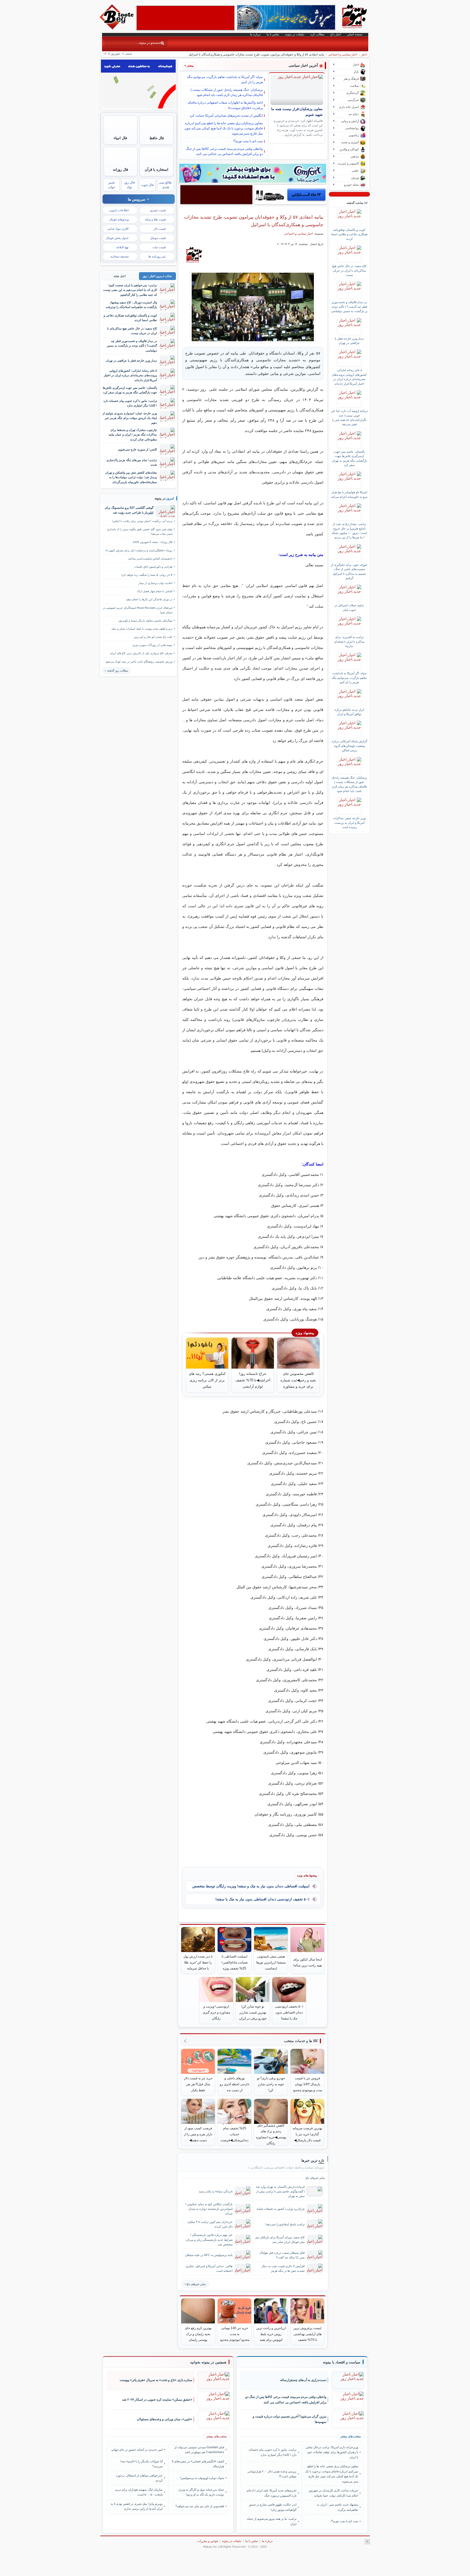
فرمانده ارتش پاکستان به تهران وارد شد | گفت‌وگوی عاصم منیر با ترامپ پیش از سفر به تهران (280, 2191)
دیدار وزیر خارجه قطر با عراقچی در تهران (349, 341)
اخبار (364, 54)
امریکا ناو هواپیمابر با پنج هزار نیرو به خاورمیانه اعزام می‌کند (349, 494)
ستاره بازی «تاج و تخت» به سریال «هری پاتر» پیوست (156, 2380)
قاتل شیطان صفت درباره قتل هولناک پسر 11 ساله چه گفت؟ (282, 2255)
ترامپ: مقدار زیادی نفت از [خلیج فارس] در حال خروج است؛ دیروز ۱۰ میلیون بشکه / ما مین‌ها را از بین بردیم (349, 531)
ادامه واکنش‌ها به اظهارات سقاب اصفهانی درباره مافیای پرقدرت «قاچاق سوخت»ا (225, 105)
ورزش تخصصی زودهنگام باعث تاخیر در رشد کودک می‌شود (139, 662)
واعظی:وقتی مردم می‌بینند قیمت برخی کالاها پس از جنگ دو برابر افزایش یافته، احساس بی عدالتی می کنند (224, 151)
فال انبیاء (120, 138)
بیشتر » (189, 66)
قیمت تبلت (159, 247)
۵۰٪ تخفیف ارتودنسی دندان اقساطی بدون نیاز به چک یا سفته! (262, 1899)
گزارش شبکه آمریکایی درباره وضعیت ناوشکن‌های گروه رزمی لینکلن (349, 746)
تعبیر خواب (111, 185)
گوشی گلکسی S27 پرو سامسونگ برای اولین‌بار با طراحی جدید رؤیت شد (129, 510)
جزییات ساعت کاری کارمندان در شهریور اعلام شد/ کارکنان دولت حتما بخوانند (333, 2493)
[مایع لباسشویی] (253, 173)
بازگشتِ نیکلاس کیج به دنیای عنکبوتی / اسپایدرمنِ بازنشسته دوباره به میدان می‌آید (209, 2209)
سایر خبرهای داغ (196, 2284)
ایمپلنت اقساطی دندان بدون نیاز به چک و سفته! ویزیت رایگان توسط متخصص (251, 1886)
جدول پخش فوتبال (117, 238)
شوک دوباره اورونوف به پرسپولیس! (202, 2478)
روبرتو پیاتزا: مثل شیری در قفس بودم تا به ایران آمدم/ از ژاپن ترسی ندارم (137, 2506)
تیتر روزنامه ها (157, 256)
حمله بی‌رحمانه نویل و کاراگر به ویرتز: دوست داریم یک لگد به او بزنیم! (201, 2492)
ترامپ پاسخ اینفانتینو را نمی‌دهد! (285, 2224)
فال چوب (147, 185)
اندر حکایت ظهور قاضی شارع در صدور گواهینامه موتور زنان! (273, 2507)
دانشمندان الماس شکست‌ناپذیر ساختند (150, 559)
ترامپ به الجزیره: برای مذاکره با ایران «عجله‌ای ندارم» (349, 641)
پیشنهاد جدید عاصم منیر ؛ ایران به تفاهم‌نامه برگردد (337, 2507)
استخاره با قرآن (157, 170)
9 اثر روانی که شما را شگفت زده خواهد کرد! (147, 575)
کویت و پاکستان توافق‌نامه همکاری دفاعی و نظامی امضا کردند (349, 234)
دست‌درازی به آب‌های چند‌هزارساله (303, 2380)
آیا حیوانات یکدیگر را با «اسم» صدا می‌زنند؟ (142, 2464)
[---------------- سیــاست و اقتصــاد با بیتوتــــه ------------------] (342, 2362)
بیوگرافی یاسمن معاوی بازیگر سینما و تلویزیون (145, 621)
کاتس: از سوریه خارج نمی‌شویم (137, 449)
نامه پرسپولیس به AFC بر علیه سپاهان (209, 2255)
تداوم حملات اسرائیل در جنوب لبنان (349, 607)
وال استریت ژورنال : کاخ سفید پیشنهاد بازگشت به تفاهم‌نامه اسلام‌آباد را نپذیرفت (131, 305)
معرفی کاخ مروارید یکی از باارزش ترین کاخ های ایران (141, 653)
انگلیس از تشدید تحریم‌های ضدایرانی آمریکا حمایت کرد (226, 116)
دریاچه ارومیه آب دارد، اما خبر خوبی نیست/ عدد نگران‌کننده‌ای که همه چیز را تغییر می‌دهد (349, 417)
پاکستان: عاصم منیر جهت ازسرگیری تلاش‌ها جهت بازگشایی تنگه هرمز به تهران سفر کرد (349, 458)
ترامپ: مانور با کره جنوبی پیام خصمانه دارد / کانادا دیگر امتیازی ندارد (130, 403)
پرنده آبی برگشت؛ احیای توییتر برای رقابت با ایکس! (142, 521)
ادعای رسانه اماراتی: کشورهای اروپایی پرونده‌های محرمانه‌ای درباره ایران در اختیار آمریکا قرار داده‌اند (349, 377)
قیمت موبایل (158, 238)
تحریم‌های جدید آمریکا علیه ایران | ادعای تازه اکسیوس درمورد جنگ (271, 2493)
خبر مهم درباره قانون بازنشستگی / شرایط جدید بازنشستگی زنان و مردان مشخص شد (209, 2239)
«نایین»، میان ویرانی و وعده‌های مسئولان (165, 2419)
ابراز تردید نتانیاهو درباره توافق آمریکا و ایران (349, 712)
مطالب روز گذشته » (116, 671)
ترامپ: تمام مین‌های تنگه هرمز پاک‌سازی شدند (132, 462)
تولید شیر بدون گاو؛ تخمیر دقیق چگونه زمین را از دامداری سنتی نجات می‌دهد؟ (140, 532)
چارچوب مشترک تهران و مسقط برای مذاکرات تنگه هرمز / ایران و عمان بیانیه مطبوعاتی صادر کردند (133, 435)
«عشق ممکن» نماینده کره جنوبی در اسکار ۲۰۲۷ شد (157, 2400)
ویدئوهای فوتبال (119, 219)
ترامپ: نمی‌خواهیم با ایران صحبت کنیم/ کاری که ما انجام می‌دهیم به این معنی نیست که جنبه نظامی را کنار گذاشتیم (130, 290)
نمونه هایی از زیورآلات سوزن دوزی (152, 645)
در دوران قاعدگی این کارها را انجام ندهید (149, 599)
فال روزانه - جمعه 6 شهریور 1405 (153, 542)
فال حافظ (157, 138)
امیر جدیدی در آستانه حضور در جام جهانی (137, 2450)
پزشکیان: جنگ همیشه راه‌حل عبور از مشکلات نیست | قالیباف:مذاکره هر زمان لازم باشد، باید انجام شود (227, 92)
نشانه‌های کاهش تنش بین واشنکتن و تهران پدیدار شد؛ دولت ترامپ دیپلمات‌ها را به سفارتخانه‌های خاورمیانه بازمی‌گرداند (131, 477)
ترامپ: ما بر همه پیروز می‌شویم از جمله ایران (272, 2521)
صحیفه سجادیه (120, 256)
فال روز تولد (129, 185)
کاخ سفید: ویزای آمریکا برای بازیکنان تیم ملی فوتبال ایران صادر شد (280, 2240)
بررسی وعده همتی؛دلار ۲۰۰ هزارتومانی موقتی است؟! (272, 2474)
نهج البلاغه (122, 247)
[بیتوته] (117, 28)
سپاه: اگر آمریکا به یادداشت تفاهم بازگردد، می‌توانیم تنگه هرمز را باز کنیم (225, 80)
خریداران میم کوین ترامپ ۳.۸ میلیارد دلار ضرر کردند (210, 2224)
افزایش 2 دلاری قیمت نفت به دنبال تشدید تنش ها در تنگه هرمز (283, 2268)
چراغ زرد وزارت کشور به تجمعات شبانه (281, 2209)
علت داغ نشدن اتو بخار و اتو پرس (153, 637)
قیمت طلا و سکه (155, 219)
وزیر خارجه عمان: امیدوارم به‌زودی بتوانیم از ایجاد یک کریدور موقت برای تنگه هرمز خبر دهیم (130, 418)
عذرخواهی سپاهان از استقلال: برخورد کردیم (139, 2478)
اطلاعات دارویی (119, 210)
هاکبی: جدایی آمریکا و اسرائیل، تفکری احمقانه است (209, 2268)
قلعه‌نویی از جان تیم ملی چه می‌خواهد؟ (200, 2506)
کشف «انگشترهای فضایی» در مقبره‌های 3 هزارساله (198, 2464)
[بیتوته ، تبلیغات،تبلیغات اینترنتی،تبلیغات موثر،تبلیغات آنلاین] (185, 18)
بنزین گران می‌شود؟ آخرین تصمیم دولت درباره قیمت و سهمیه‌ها (290, 2419)
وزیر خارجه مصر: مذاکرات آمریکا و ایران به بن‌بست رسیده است (349, 823)
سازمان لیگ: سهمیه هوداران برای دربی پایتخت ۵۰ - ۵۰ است (139, 2492)
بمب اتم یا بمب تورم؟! (248, 141)
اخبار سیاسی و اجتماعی (343, 54)
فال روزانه (120, 170)
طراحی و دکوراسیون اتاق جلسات (153, 567)
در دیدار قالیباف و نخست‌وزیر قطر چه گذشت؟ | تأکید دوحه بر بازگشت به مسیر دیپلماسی (349, 307)
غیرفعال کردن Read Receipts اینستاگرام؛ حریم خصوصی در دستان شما (138, 610)
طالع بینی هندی (165, 185)
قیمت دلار (160, 229)
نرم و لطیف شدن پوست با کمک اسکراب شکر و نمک (142, 629)
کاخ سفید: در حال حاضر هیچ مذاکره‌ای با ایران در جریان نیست (349, 270)
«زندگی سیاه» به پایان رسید (216, 2191)
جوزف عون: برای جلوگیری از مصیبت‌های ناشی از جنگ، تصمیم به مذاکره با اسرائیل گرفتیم (349, 571)
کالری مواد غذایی (118, 229)
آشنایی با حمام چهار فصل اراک (155, 591)
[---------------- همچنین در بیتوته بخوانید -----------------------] (208, 2362)
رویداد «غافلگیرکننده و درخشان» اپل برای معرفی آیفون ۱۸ (139, 550)
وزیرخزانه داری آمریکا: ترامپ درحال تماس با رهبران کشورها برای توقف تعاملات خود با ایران (332, 2452)
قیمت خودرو (158, 210)
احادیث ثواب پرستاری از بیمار (155, 583)
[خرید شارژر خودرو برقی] (291, 195)
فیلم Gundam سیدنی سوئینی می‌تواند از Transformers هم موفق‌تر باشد (199, 2450)
